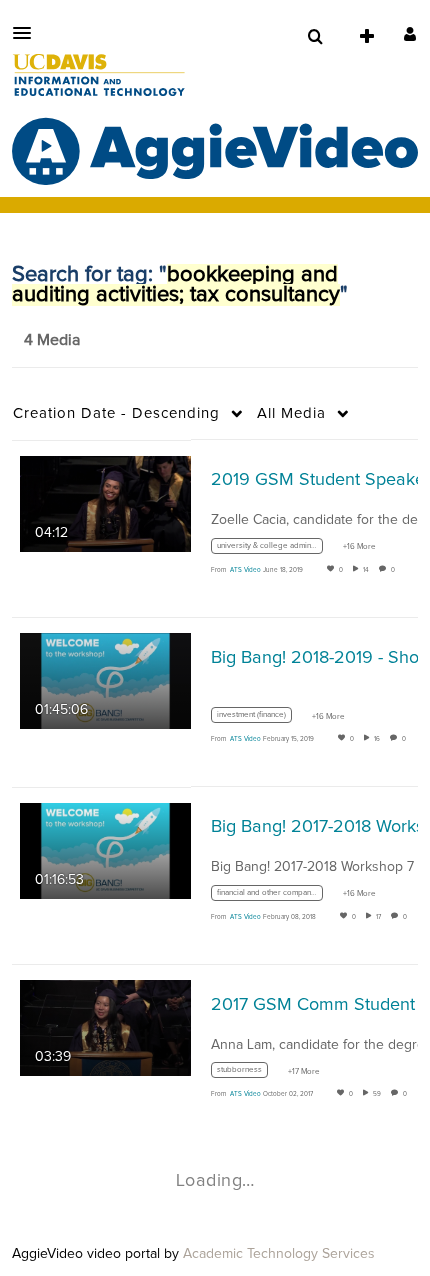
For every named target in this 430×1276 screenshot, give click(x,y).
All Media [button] (291, 413)
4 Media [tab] (52, 340)
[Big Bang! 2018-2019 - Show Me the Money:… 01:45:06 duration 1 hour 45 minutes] (105, 681)
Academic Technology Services (279, 1254)
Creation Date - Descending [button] (116, 413)
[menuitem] (315, 37)
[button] (28, 33)
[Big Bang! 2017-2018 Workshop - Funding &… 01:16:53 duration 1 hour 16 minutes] (105, 850)
